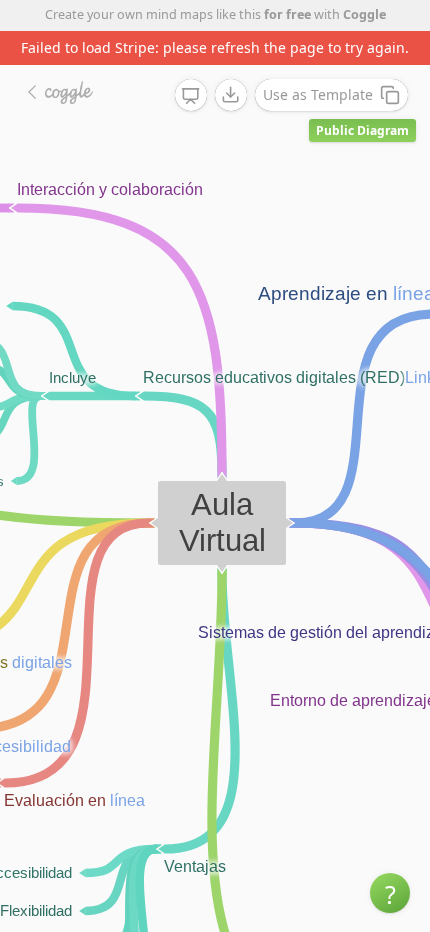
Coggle (364, 14)
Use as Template (318, 94)
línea (127, 800)
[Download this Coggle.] (231, 95)
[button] (390, 893)
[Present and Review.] (191, 96)
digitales (42, 662)
